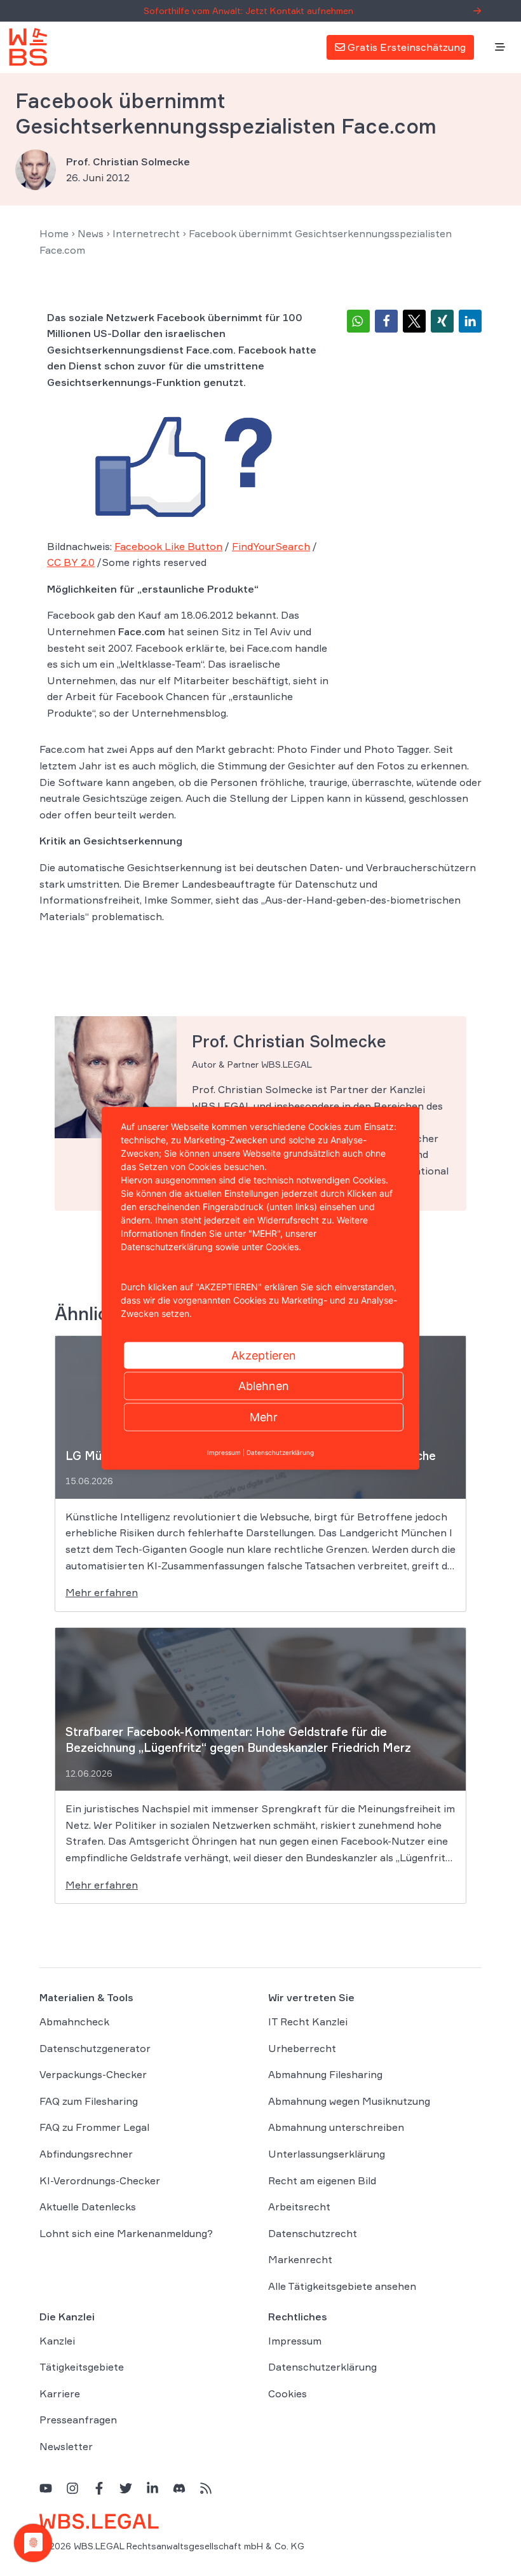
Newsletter (66, 2446)
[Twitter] (126, 2488)
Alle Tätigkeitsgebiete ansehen (342, 2286)
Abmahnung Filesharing (325, 2074)
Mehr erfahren (102, 1592)
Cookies (288, 2393)
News (91, 233)
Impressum (295, 2341)
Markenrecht (300, 2259)
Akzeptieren (264, 1355)
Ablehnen (264, 1385)
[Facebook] (99, 2488)
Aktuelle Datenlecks (88, 2207)
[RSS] (206, 2488)
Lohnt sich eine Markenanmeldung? (126, 2233)
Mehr (264, 1416)
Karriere (60, 2393)
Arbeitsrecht (299, 2207)
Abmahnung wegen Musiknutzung (349, 2101)
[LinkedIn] (152, 2488)
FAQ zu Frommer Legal (94, 2127)
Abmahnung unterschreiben (336, 2127)
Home (54, 233)
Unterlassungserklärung (327, 2154)
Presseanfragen (78, 2420)
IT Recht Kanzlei (308, 2022)
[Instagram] (72, 2488)
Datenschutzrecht (313, 2233)
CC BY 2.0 (71, 562)
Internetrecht (146, 233)
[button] (358, 321)
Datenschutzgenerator (95, 2048)
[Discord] (179, 2488)
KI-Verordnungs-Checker (100, 2180)
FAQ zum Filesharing (89, 2101)
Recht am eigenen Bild (322, 2180)
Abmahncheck (74, 2022)
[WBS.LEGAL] (28, 47)
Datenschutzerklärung (322, 2367)
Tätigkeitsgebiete (82, 2367)
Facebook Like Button (168, 546)
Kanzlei (57, 2341)
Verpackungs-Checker (93, 2074)
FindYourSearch (271, 546)
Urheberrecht (302, 2048)
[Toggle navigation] (500, 48)
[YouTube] (46, 2488)
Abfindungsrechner (86, 2154)
